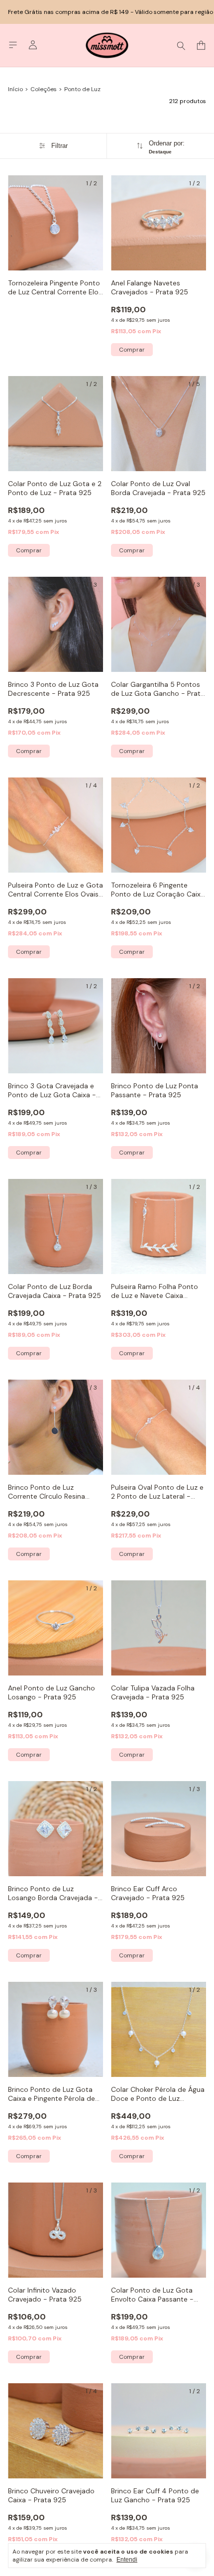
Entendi (127, 2560)
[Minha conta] (33, 45)
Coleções (44, 89)
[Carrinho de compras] (201, 46)
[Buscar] (181, 45)
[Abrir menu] (13, 45)
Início (15, 89)
